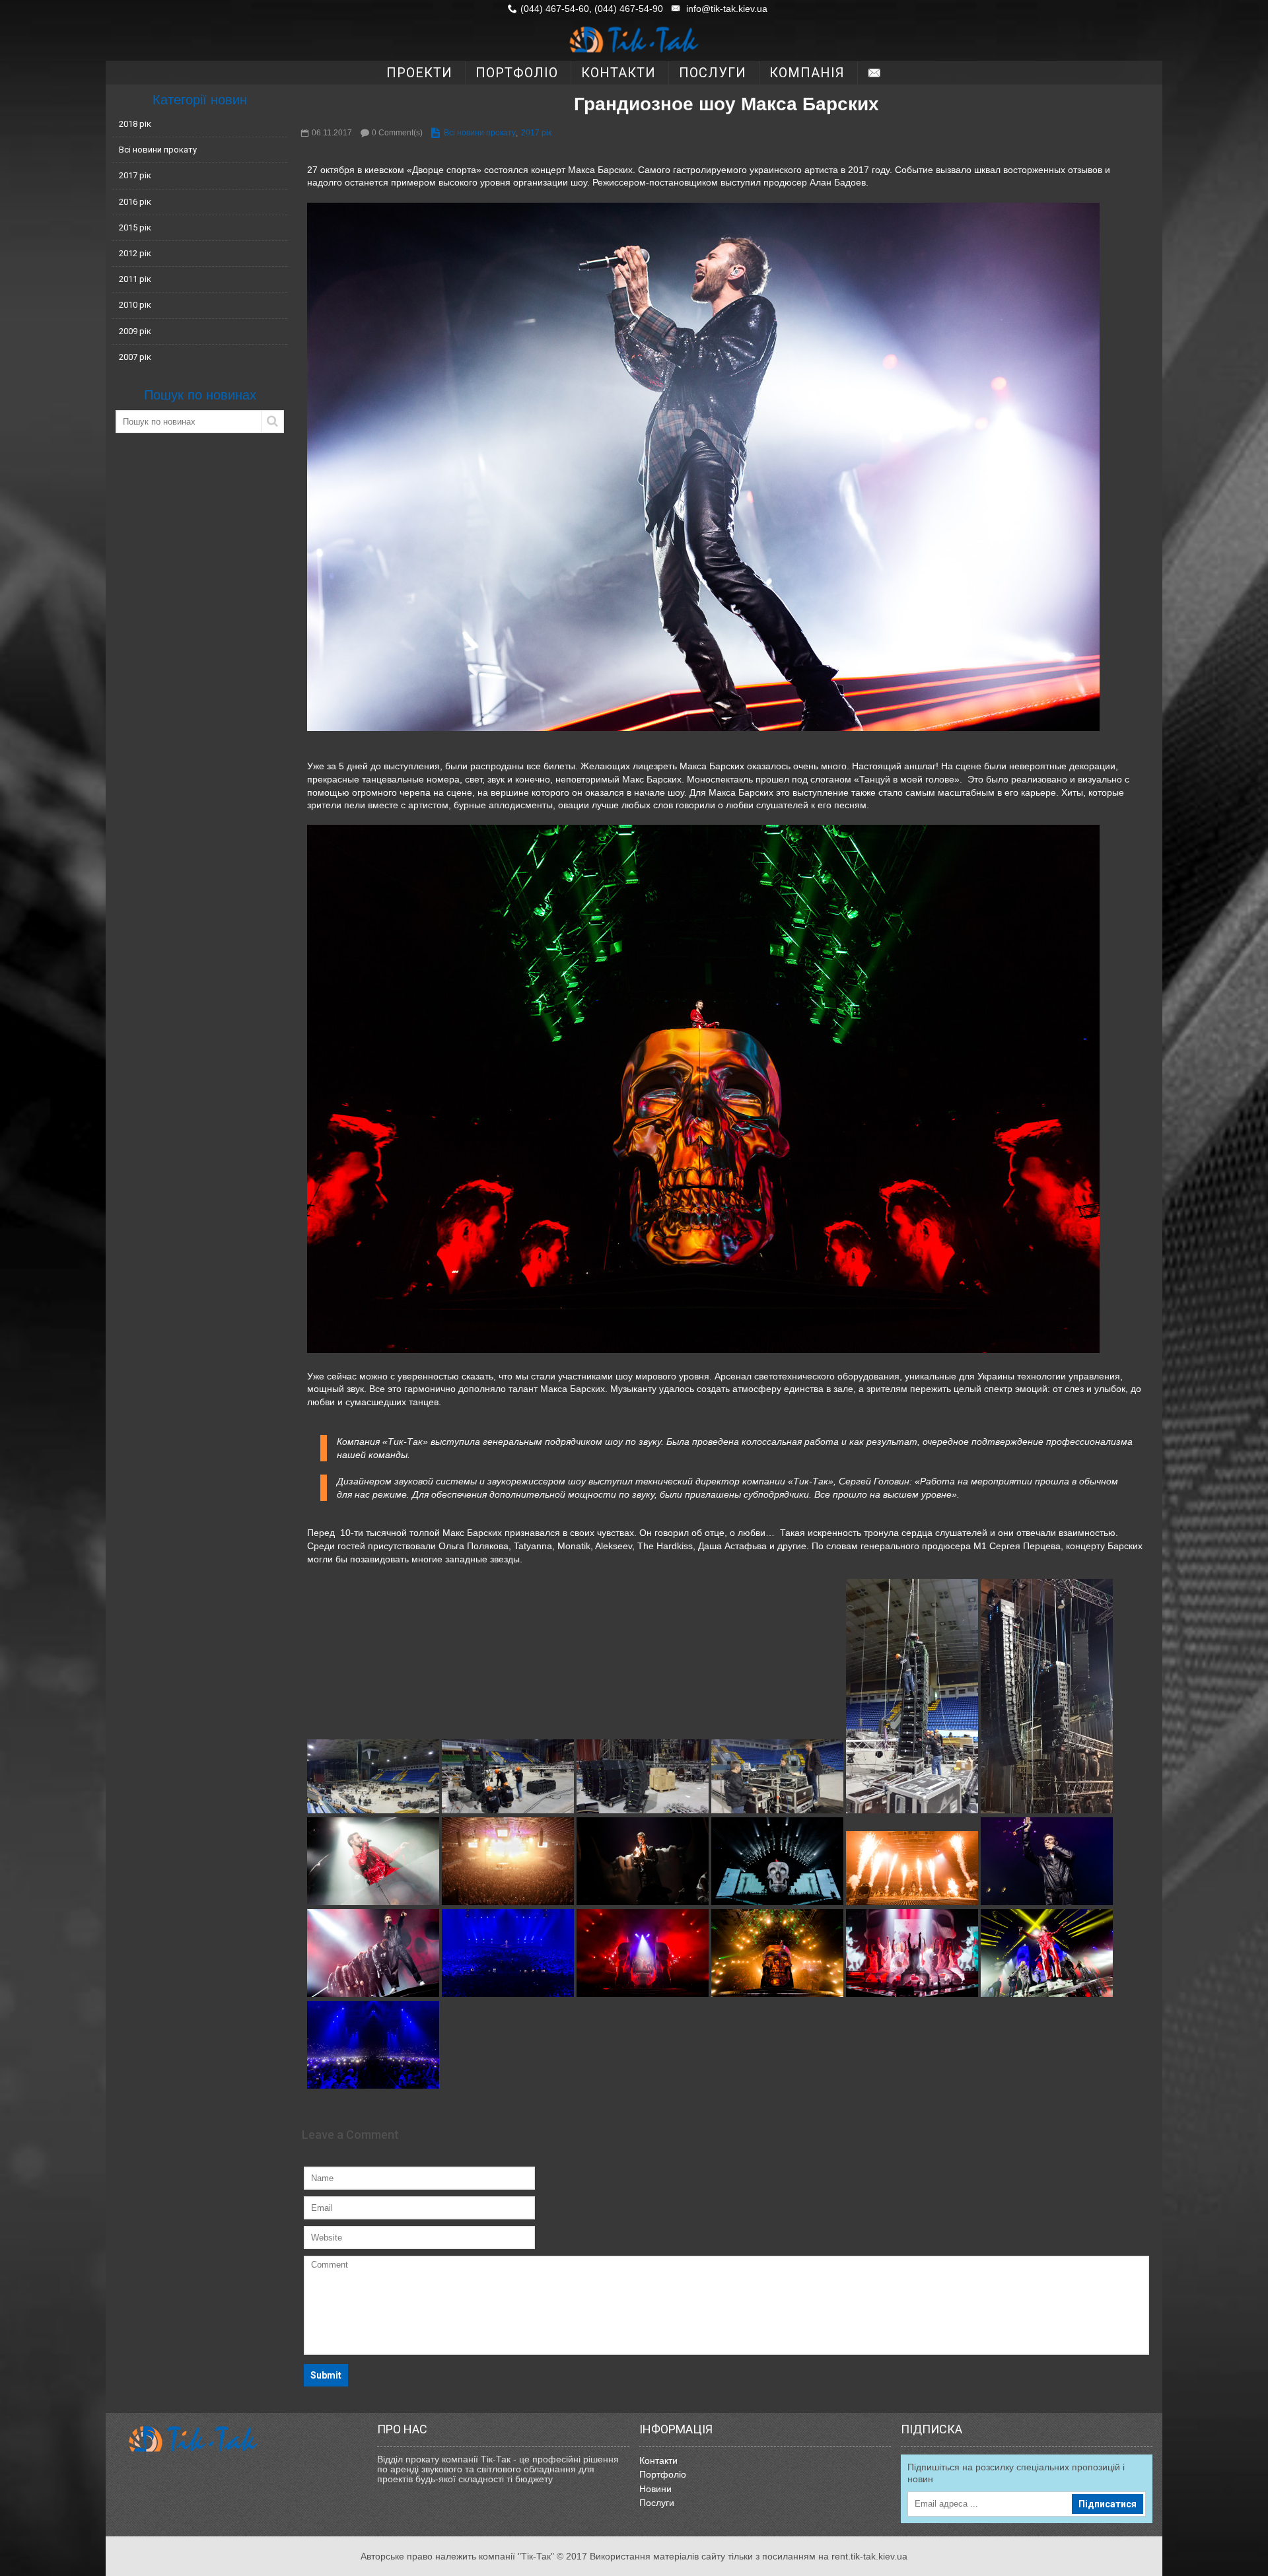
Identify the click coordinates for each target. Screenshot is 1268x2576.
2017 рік (135, 175)
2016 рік (135, 202)
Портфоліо (663, 2474)
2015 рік (135, 227)
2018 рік (135, 124)
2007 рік (135, 357)
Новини (655, 2489)
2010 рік (135, 305)
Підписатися (1108, 2504)
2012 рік (135, 253)
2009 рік (135, 331)
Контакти (658, 2460)
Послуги (657, 2503)
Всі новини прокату (158, 150)
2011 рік (135, 279)
